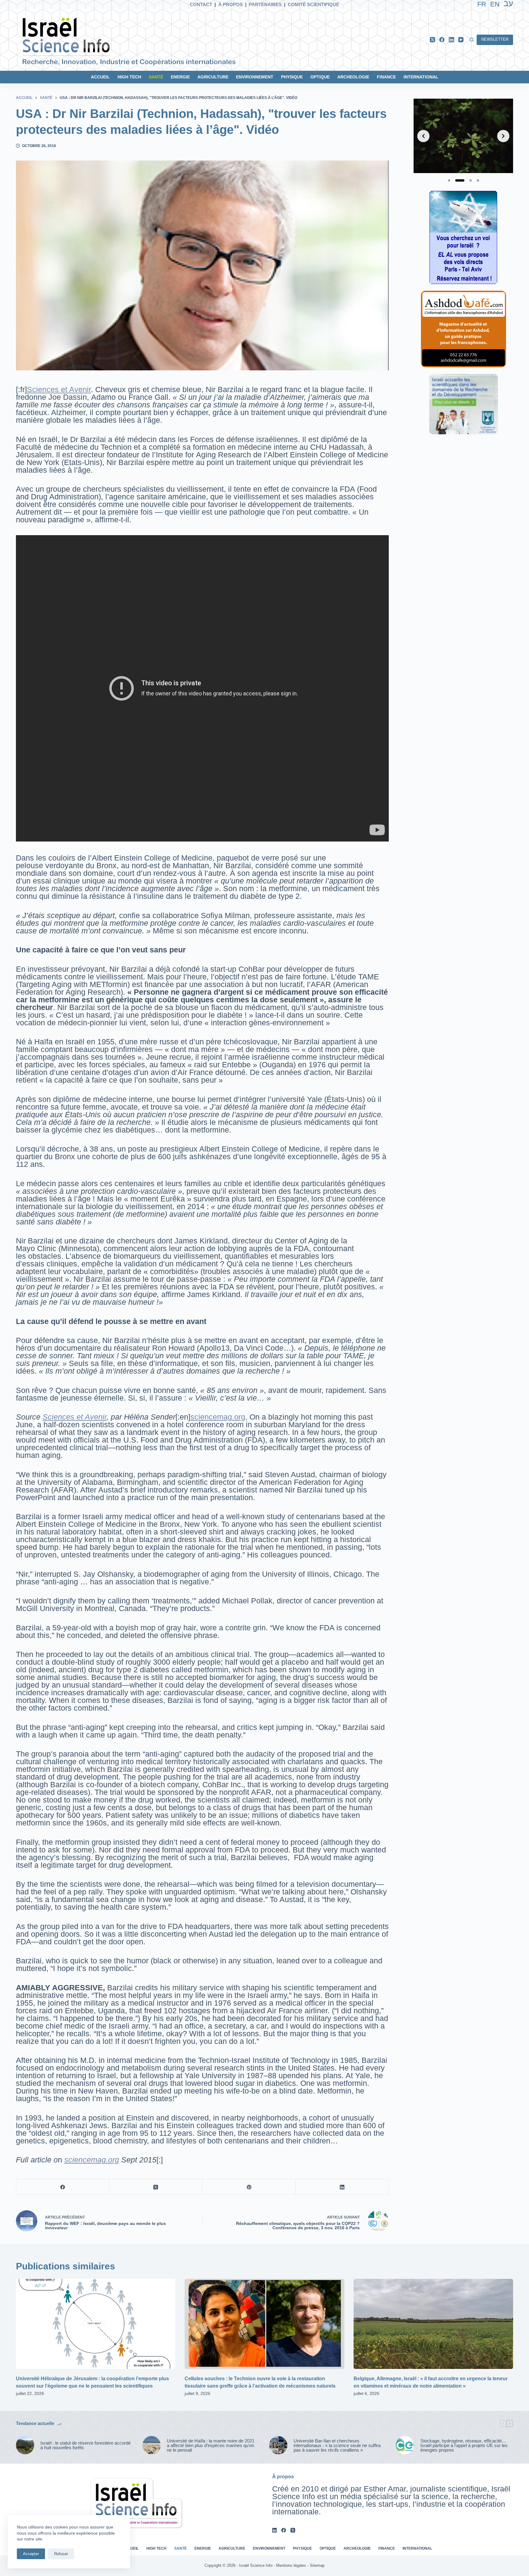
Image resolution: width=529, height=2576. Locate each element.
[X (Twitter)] (432, 40)
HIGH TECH (129, 77)
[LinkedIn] (451, 40)
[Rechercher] (472, 40)
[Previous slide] (423, 136)
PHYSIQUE (292, 77)
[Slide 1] (449, 180)
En (495, 4)
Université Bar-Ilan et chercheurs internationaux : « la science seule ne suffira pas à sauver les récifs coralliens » (337, 2445)
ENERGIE (180, 77)
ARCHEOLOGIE (353, 77)
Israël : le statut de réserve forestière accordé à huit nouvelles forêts (86, 2445)
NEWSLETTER (495, 39)
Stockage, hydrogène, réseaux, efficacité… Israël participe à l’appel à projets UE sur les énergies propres (464, 2445)
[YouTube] (461, 40)
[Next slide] (503, 136)
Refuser (61, 2554)
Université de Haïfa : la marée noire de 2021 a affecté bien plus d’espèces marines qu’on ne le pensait (211, 2445)
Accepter (31, 2554)
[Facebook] (442, 40)
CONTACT (201, 4)
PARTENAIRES (265, 4)
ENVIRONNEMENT (255, 77)
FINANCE (386, 77)
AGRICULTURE (213, 77)
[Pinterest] (249, 2187)
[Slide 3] (467, 180)
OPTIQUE (320, 77)
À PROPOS (231, 4)
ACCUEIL (100, 77)
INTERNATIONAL (421, 77)
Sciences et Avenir (59, 389)
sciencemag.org (218, 1417)
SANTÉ (156, 77)
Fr (482, 4)
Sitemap (317, 2565)
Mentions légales (291, 2565)
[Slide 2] (456, 180)
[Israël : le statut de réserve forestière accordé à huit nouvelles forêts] (25, 2445)
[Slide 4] (478, 180)
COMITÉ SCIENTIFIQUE (313, 4)
